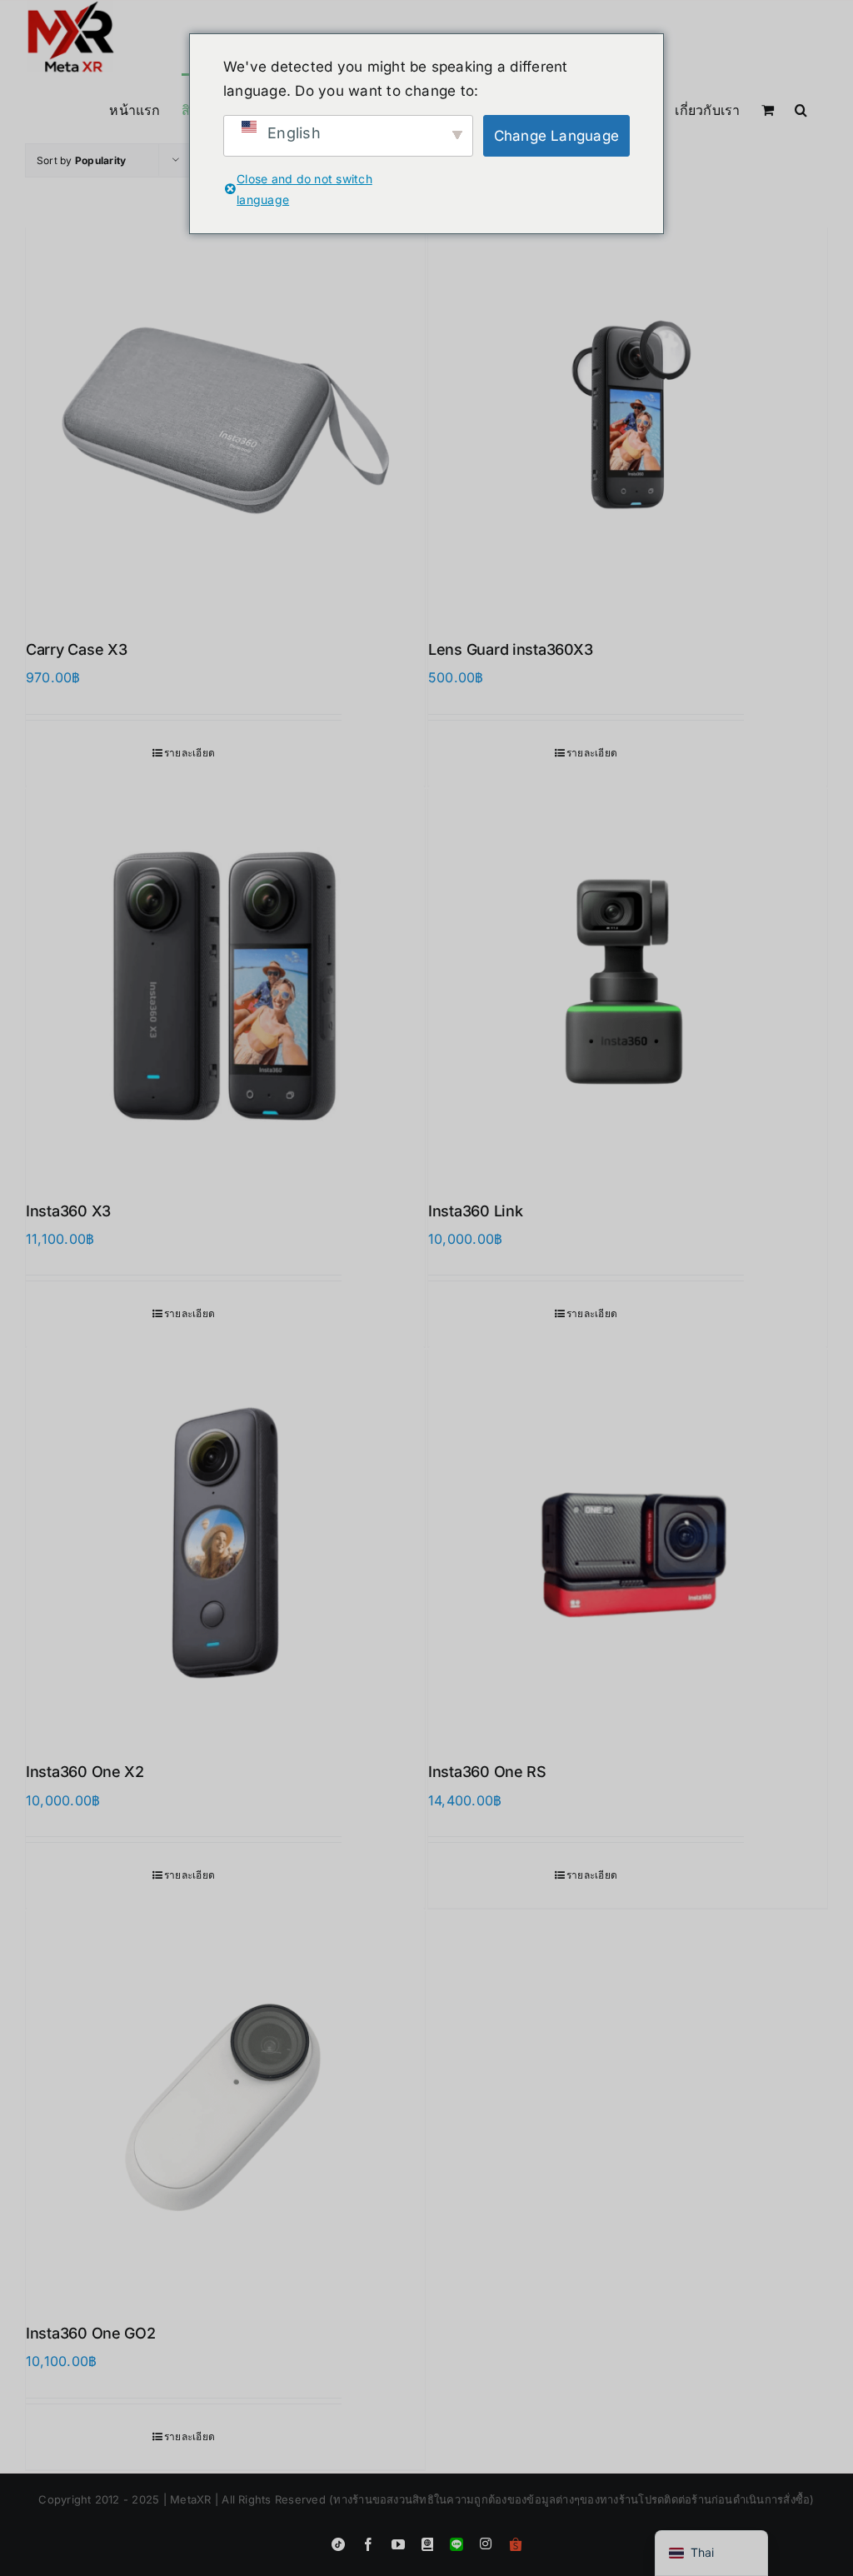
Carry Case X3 (77, 649)
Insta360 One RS (487, 1772)
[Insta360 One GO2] (225, 2105)
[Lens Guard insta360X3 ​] (628, 421)
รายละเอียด (190, 753)
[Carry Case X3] (225, 421)
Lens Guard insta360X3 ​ (512, 649)
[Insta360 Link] (628, 983)
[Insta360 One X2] (225, 1543)
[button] (801, 108)
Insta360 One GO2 (91, 2333)
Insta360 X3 (68, 1211)
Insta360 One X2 (85, 1772)
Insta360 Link (476, 1211)
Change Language (557, 136)
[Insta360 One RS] (628, 1543)
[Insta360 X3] (225, 983)
